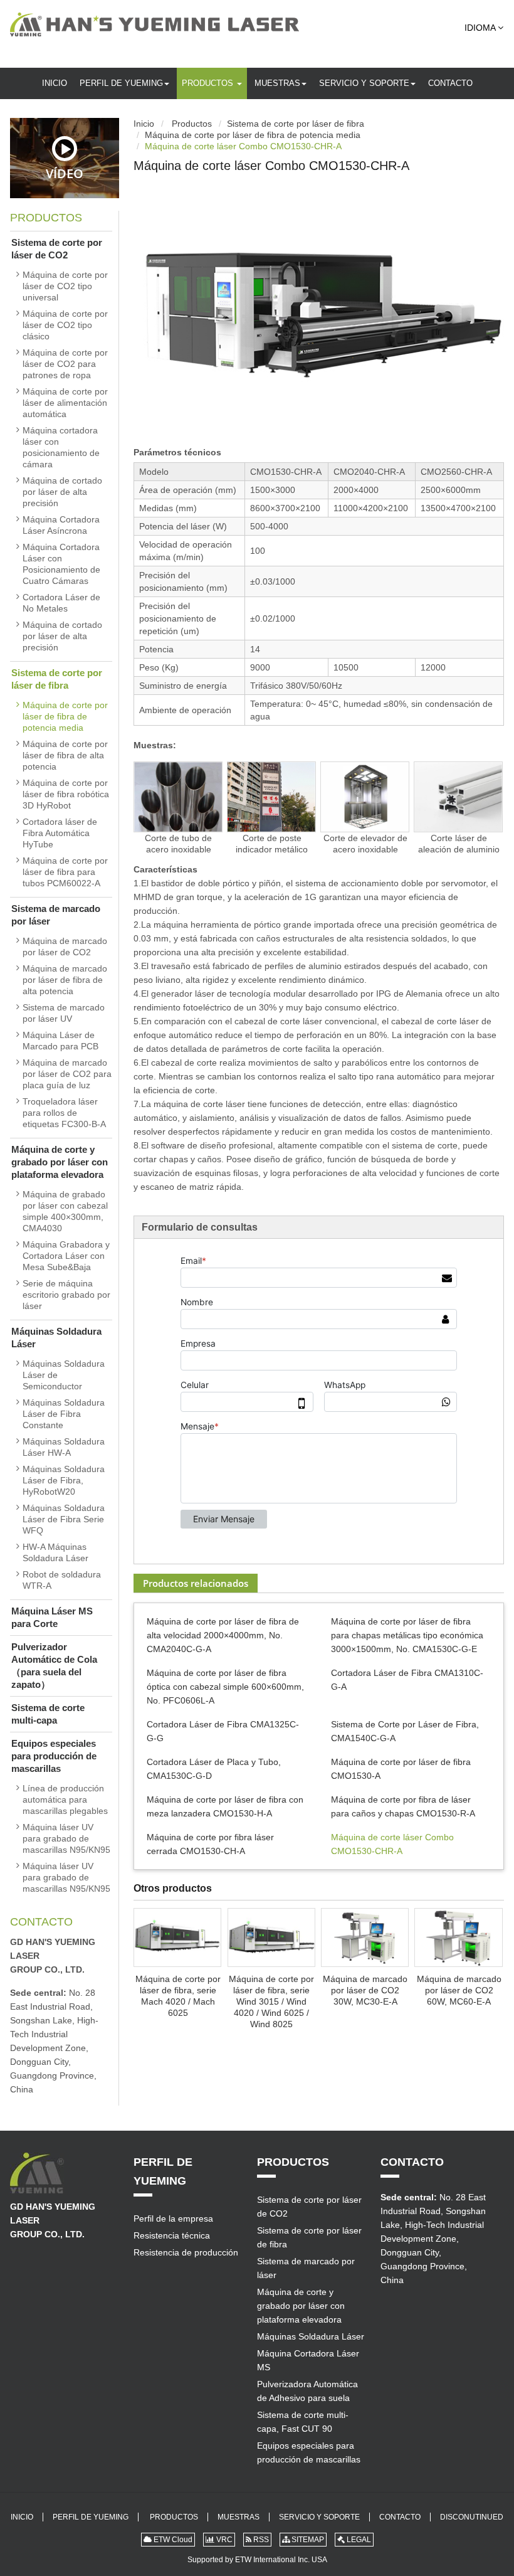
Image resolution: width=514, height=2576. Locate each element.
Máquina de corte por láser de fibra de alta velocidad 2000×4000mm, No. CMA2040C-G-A (223, 1635)
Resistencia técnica (172, 2235)
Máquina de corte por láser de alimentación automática (65, 403)
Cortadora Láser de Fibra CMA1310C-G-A (407, 1680)
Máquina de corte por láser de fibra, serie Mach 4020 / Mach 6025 (178, 1996)
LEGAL (358, 2540)
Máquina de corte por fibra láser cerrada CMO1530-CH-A (210, 1844)
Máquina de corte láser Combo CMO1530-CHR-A (392, 1844)
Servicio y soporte (364, 83)
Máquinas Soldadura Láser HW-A (64, 1447)
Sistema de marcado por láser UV (64, 1013)
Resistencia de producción (186, 2252)
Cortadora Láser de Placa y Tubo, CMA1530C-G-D (214, 1769)
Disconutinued (472, 2517)
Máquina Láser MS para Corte (52, 1617)
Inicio (55, 83)
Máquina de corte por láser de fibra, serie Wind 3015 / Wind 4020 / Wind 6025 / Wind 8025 (271, 2001)
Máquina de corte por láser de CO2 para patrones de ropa (65, 364)
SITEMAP (307, 2540)
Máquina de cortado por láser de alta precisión (62, 492)
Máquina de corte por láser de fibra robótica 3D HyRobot (66, 794)
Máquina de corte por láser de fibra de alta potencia (65, 755)
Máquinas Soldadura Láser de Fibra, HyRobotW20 (64, 1480)
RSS (260, 2540)
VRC (223, 2540)
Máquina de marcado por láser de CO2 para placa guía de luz (67, 1074)
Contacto (450, 83)
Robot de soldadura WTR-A (62, 1580)
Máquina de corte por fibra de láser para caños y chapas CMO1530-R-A (403, 1806)
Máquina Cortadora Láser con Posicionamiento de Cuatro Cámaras (61, 564)
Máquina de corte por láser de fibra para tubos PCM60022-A (65, 872)
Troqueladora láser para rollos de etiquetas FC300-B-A (64, 1113)
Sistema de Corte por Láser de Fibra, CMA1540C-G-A (405, 1731)
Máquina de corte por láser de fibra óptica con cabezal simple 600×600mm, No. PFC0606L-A (225, 1687)
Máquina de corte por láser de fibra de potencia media (253, 135)
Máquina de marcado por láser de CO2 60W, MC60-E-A (459, 1990)
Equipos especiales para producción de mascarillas (54, 1756)
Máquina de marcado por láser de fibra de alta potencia (65, 980)
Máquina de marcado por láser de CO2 (65, 946)
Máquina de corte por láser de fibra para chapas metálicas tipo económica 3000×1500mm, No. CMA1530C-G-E (407, 1635)
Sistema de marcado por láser (56, 915)
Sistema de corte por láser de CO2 (57, 249)
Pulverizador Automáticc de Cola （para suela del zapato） (54, 1666)
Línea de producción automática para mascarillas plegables (65, 1799)
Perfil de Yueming (121, 83)
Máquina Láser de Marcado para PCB (60, 1041)
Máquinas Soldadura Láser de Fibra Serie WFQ (64, 1519)
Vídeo (65, 173)
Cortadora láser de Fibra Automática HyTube (60, 833)
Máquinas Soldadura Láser (56, 1338)
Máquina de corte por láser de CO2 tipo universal (65, 286)
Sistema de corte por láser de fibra (296, 124)
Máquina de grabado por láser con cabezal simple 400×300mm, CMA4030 (65, 1211)
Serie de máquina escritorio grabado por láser (66, 1295)
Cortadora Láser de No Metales (61, 603)
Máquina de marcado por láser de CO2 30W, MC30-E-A (365, 1990)
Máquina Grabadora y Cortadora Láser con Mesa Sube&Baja (66, 1256)
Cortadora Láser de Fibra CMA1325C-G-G (223, 1731)
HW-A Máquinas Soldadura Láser (55, 1552)
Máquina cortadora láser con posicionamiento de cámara (61, 447)
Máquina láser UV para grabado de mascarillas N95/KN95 (66, 1838)
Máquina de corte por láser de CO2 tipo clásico (65, 325)
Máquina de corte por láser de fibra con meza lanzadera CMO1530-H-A (225, 1806)
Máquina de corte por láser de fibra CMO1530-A (401, 1769)
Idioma (481, 28)
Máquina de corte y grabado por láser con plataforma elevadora (60, 1162)
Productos (209, 83)
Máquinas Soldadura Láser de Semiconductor (64, 1375)
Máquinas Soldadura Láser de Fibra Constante (64, 1414)
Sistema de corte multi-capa (48, 1714)
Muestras (277, 83)
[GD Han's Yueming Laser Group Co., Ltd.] (155, 24)
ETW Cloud (172, 2540)
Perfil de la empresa (173, 2218)
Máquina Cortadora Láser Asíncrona (61, 525)
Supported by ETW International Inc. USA (257, 2560)
